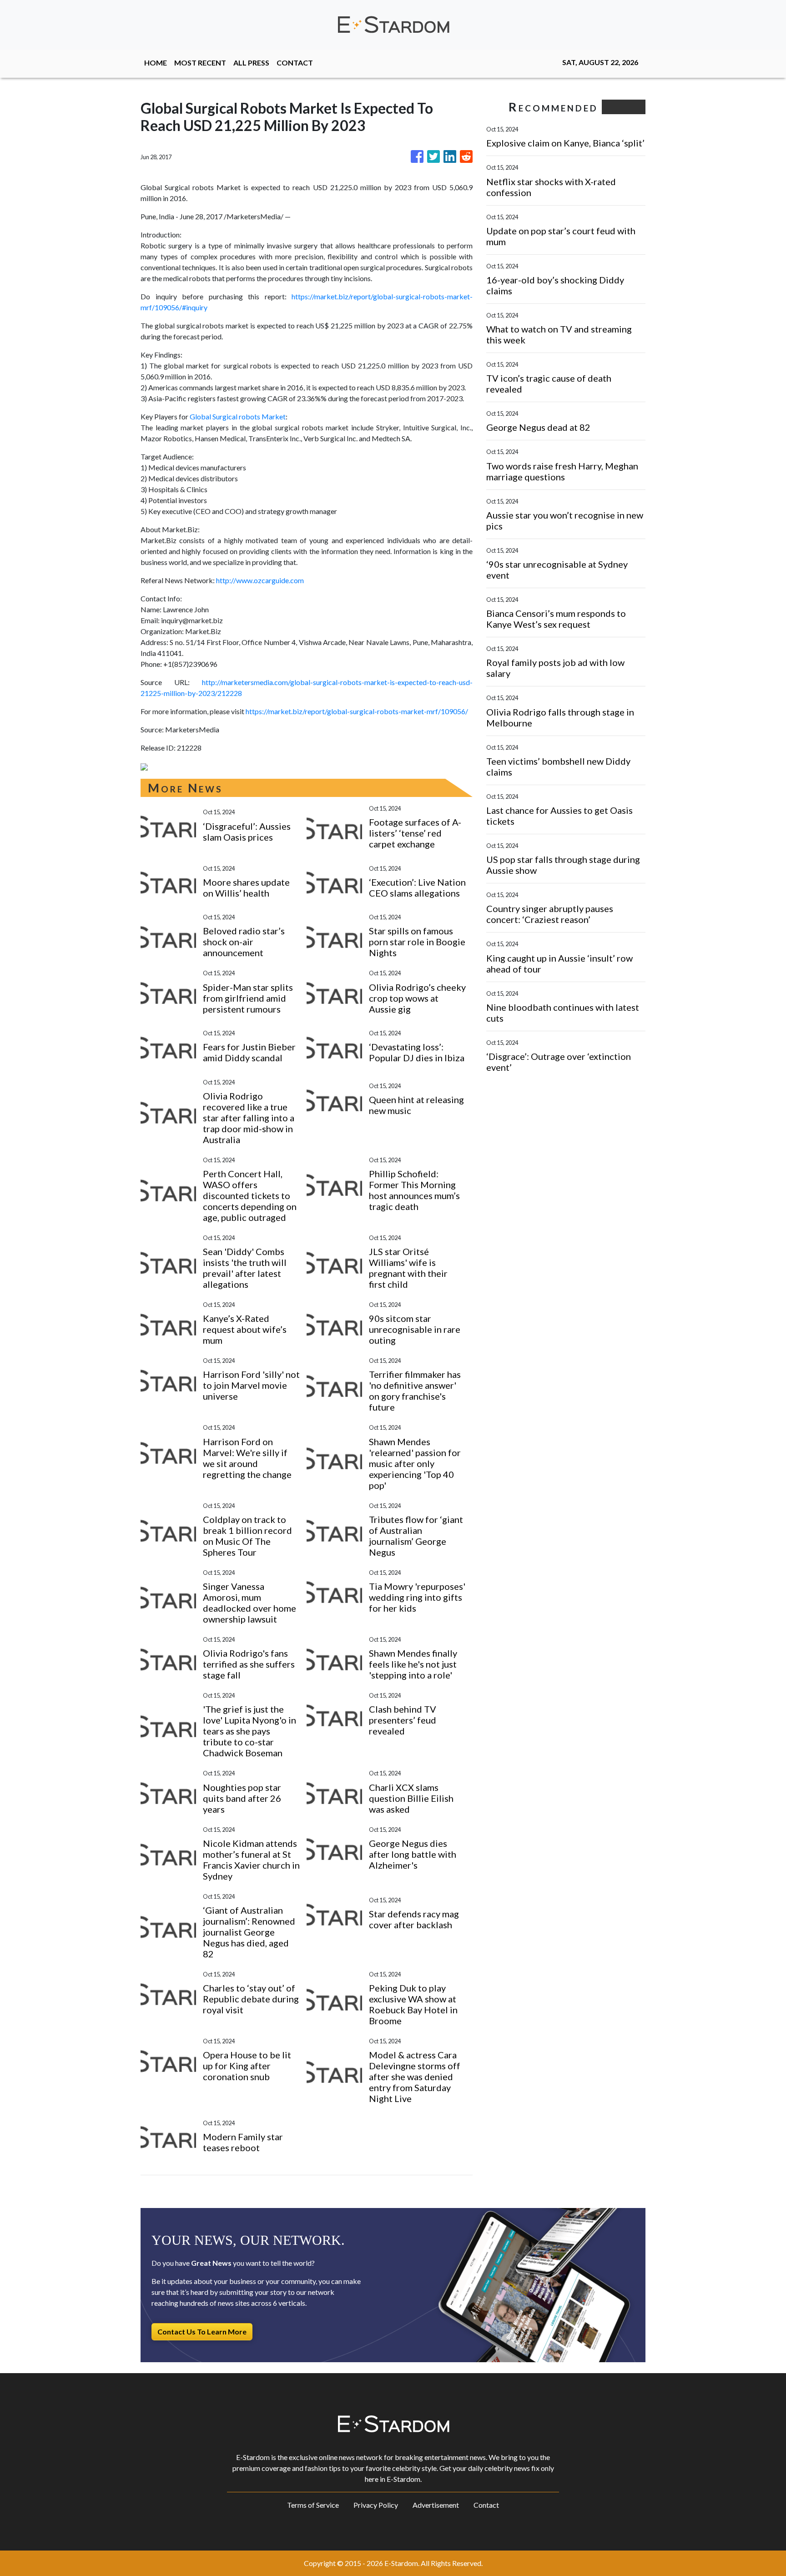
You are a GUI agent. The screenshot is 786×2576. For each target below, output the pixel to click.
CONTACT (295, 63)
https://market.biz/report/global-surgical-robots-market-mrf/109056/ (357, 711)
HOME (156, 63)
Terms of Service (313, 2505)
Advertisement (436, 2505)
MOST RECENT (200, 63)
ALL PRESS (251, 63)
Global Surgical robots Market (238, 416)
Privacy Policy (376, 2505)
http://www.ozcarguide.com (260, 580)
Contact (486, 2505)
